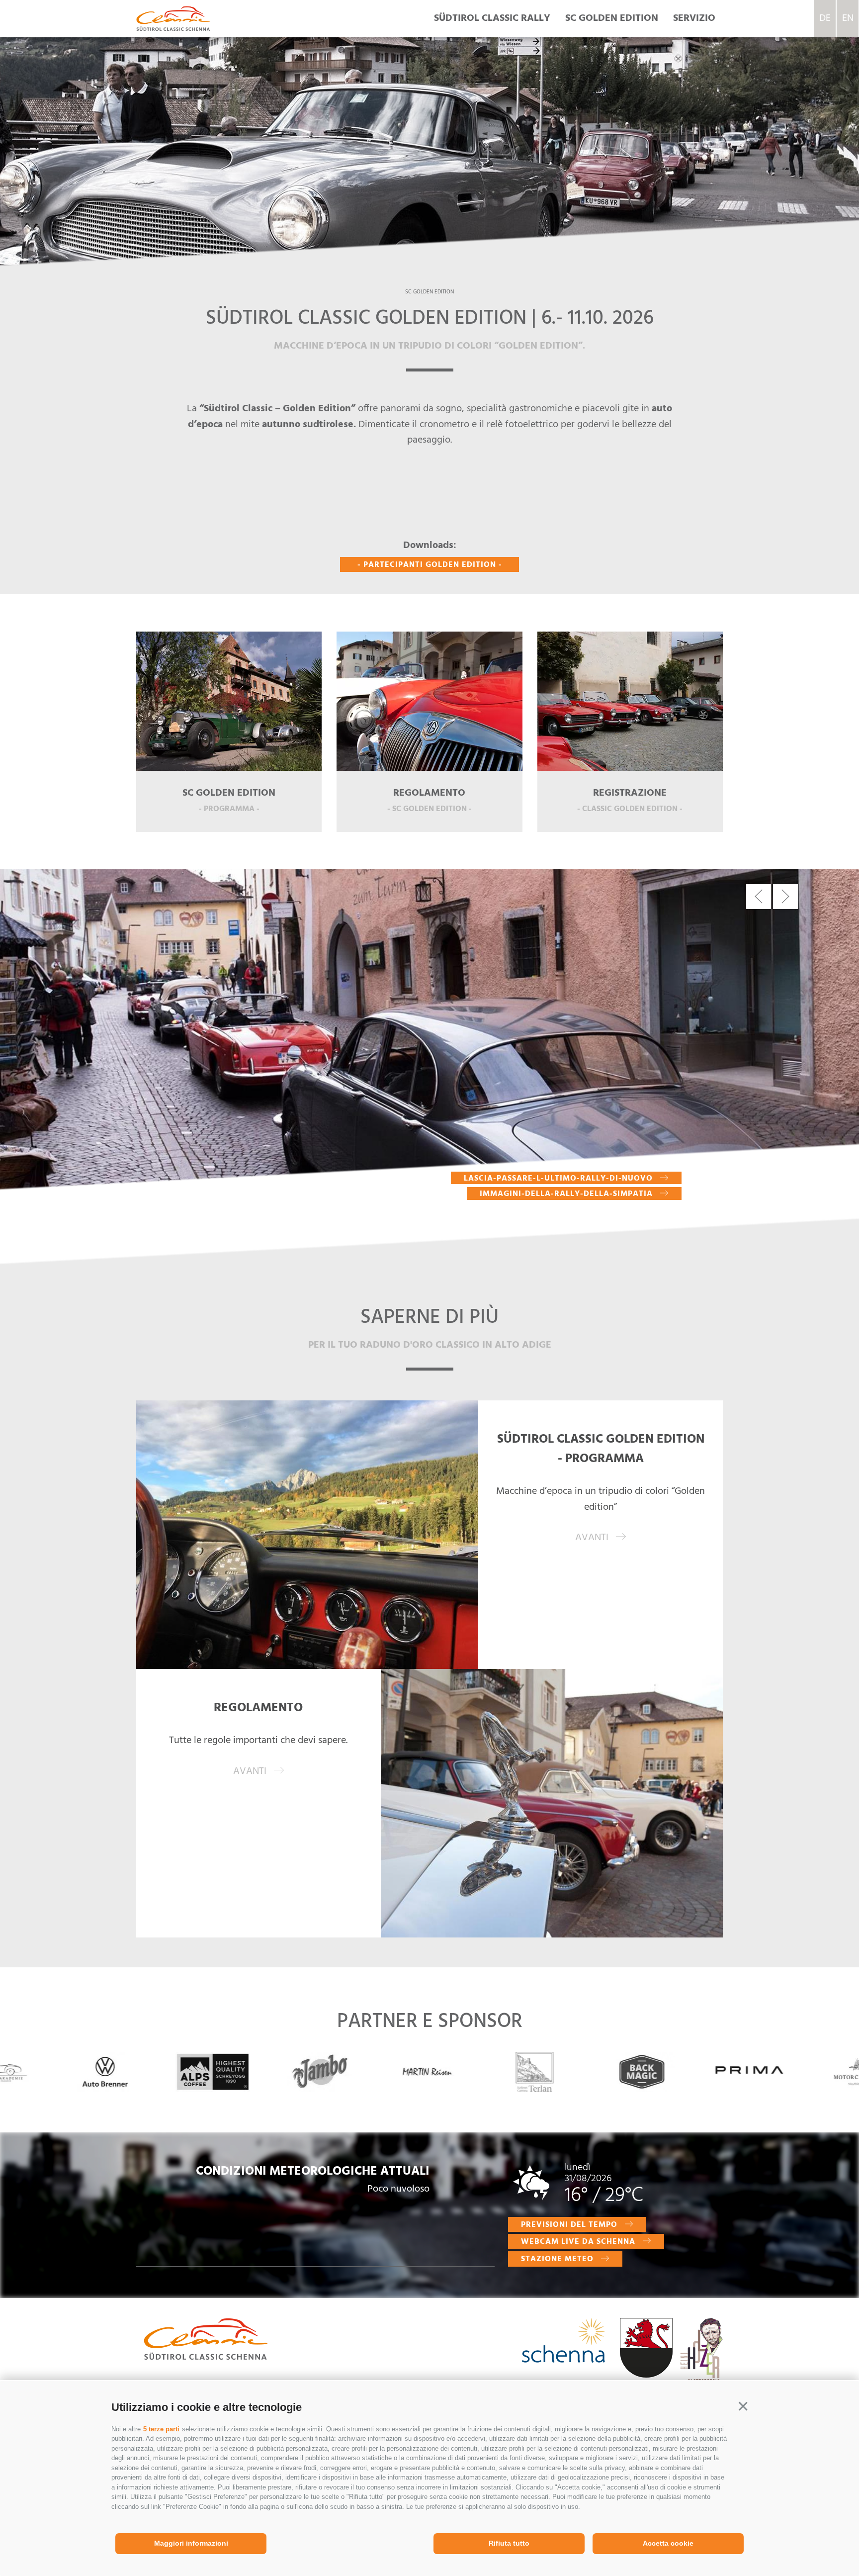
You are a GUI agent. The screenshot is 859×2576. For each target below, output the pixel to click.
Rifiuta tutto (509, 2543)
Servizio (694, 18)
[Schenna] (563, 2343)
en (848, 18)
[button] (743, 2406)
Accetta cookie (668, 2543)
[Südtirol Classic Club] (173, 18)
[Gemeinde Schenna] (646, 2350)
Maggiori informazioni (191, 2543)
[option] (429, 134)
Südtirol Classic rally (492, 18)
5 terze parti (161, 2429)
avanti (592, 1538)
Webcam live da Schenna (578, 2242)
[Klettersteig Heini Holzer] (701, 2360)
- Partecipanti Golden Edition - (430, 565)
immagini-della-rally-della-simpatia (566, 1194)
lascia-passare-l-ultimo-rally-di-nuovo (558, 1178)
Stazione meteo (557, 2259)
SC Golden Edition (612, 18)
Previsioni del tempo (569, 2225)
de (825, 18)
